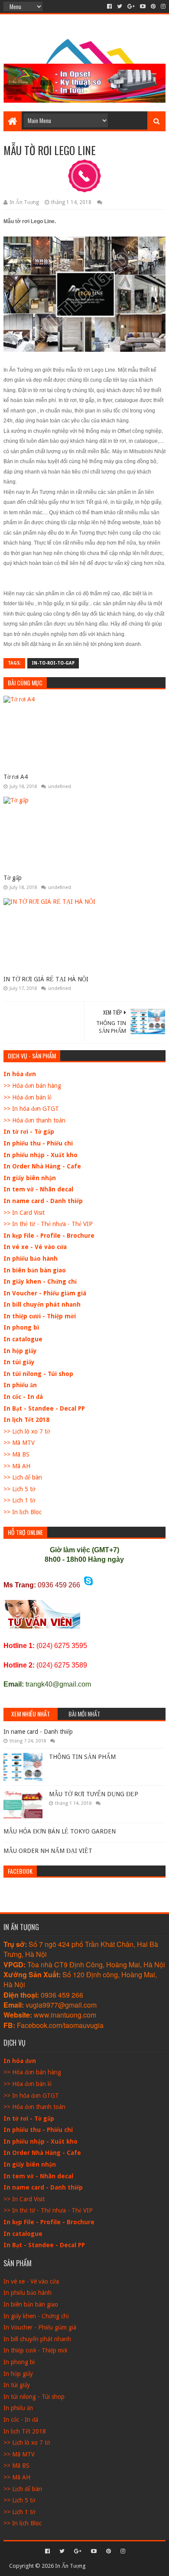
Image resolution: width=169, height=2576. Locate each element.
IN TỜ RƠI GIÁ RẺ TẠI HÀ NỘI (46, 979)
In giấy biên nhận (30, 1178)
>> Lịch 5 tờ (19, 1489)
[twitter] (120, 6)
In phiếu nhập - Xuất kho (41, 1155)
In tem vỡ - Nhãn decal (38, 1189)
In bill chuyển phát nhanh (42, 1304)
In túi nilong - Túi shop (38, 1374)
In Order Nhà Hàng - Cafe (42, 1166)
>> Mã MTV (19, 1443)
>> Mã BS (16, 1454)
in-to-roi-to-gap (53, 663)
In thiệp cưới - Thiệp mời (40, 1316)
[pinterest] (153, 6)
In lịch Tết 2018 (26, 1420)
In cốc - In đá (23, 1397)
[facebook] (109, 6)
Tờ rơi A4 (16, 777)
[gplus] (131, 6)
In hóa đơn (20, 1074)
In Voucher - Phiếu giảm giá (45, 1293)
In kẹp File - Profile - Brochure (49, 1236)
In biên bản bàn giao (35, 1270)
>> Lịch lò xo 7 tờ (27, 1431)
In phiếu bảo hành (31, 1259)
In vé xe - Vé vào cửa (35, 1247)
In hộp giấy (20, 1351)
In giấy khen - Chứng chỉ (40, 1282)
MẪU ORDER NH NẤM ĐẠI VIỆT (48, 1851)
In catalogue (23, 1339)
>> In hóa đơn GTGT (31, 1109)
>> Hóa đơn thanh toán (34, 1120)
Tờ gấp (13, 878)
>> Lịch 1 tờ (19, 1500)
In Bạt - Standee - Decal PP (44, 1408)
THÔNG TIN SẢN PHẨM (82, 1757)
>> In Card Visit (24, 1213)
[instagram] (162, 6)
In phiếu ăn (20, 1385)
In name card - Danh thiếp (43, 1201)
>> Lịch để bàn (23, 1477)
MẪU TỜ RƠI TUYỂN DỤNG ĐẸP (94, 1794)
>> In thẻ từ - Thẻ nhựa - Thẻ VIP (48, 1224)
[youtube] (143, 6)
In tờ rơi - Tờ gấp (29, 1132)
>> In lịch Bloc (23, 1512)
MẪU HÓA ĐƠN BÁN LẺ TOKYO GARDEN (60, 1831)
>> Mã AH (17, 1466)
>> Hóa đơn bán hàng (32, 1086)
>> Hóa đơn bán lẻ (28, 1097)
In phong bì (21, 1327)
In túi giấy (19, 1362)
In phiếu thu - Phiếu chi (38, 1143)
